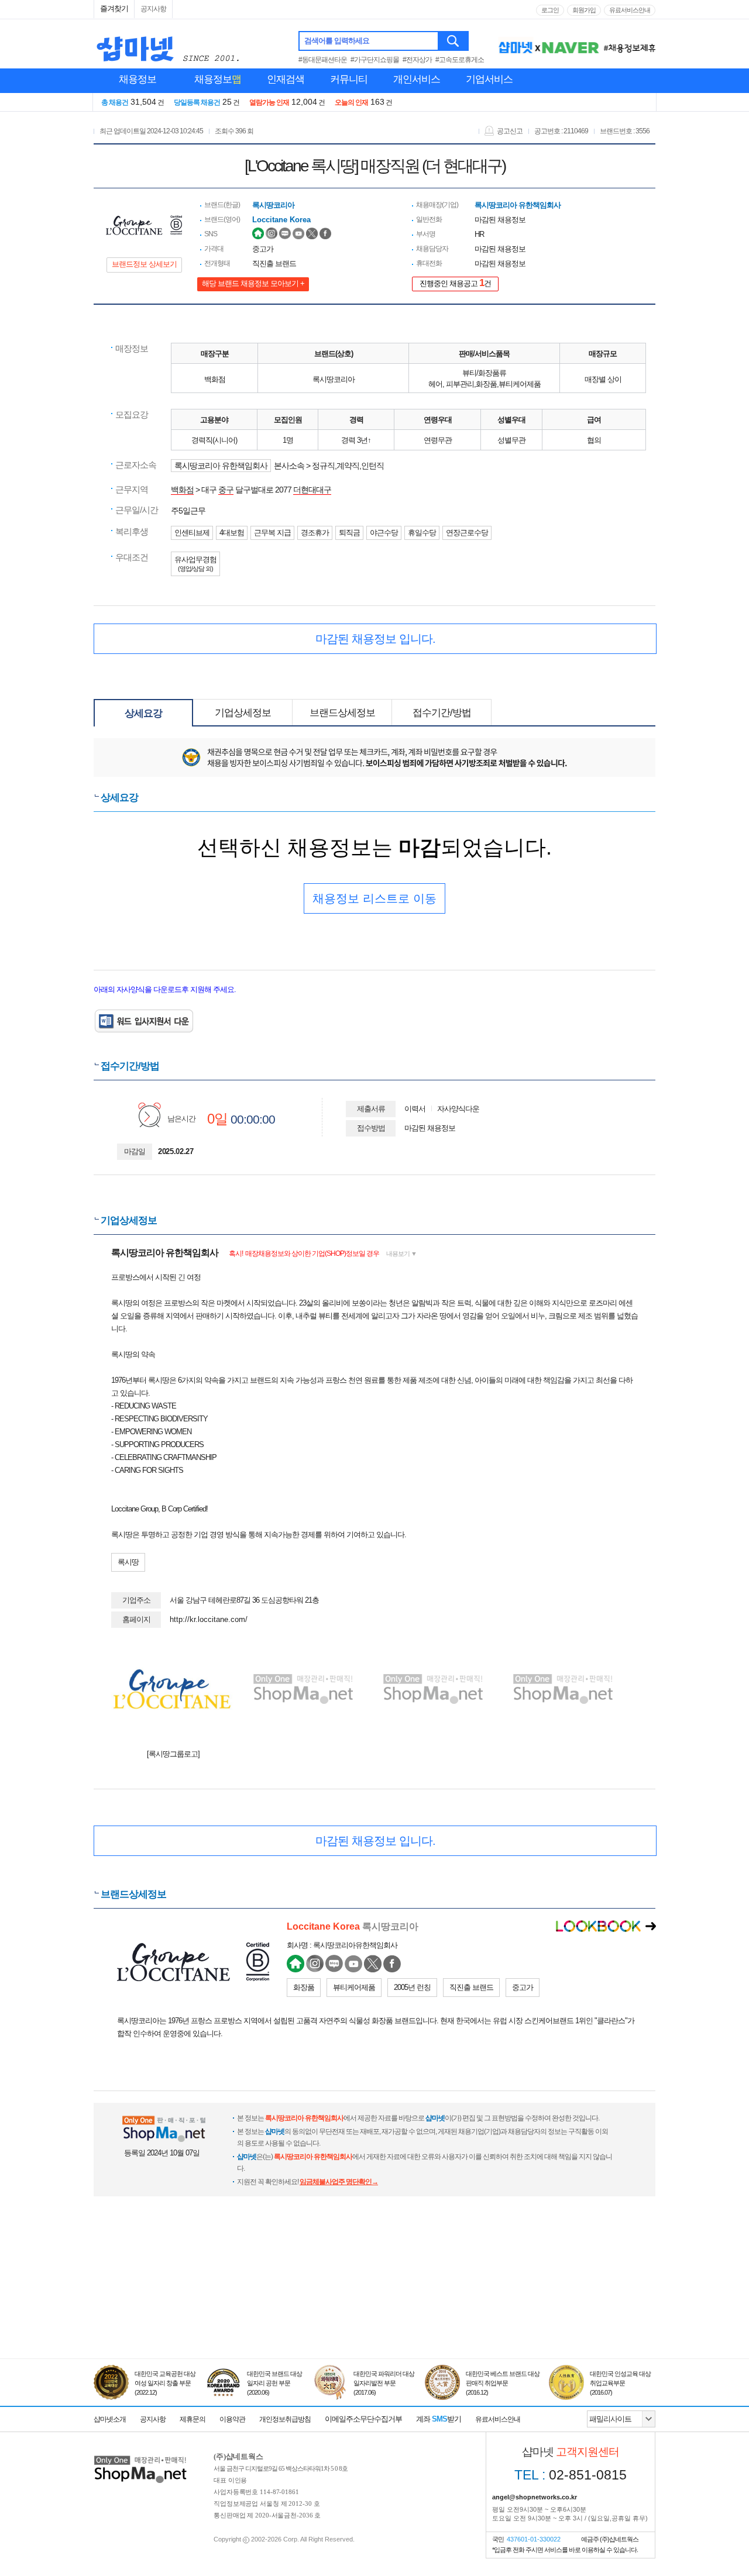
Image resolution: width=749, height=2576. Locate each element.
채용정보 (138, 79)
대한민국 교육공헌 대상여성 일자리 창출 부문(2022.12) (165, 2383)
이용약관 (232, 2419)
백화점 (182, 490)
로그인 (550, 10)
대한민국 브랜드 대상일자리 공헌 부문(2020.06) (274, 2383)
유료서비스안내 (630, 10)
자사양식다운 (458, 1109)
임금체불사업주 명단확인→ (339, 2182)
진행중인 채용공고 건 (455, 283)
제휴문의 (193, 2419)
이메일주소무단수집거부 (363, 2419)
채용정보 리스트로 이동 (374, 898)
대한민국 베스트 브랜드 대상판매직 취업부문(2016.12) (503, 2383)
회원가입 (584, 10)
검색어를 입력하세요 (337, 41)
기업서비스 (489, 79)
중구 (226, 490)
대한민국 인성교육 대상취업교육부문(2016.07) (620, 2383)
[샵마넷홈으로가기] (140, 2457)
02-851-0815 (571, 2475)
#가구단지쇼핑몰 (375, 60)
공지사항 (153, 9)
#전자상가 (417, 60)
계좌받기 (439, 2419)
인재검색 (286, 79)
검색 (454, 41)
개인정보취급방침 (285, 2419)
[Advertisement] (374, 2305)
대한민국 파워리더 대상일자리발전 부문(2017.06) (384, 2383)
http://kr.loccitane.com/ (209, 1619)
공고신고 (510, 131)
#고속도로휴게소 (460, 60)
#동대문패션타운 (323, 60)
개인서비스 (417, 79)
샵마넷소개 (110, 2419)
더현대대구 (312, 490)
